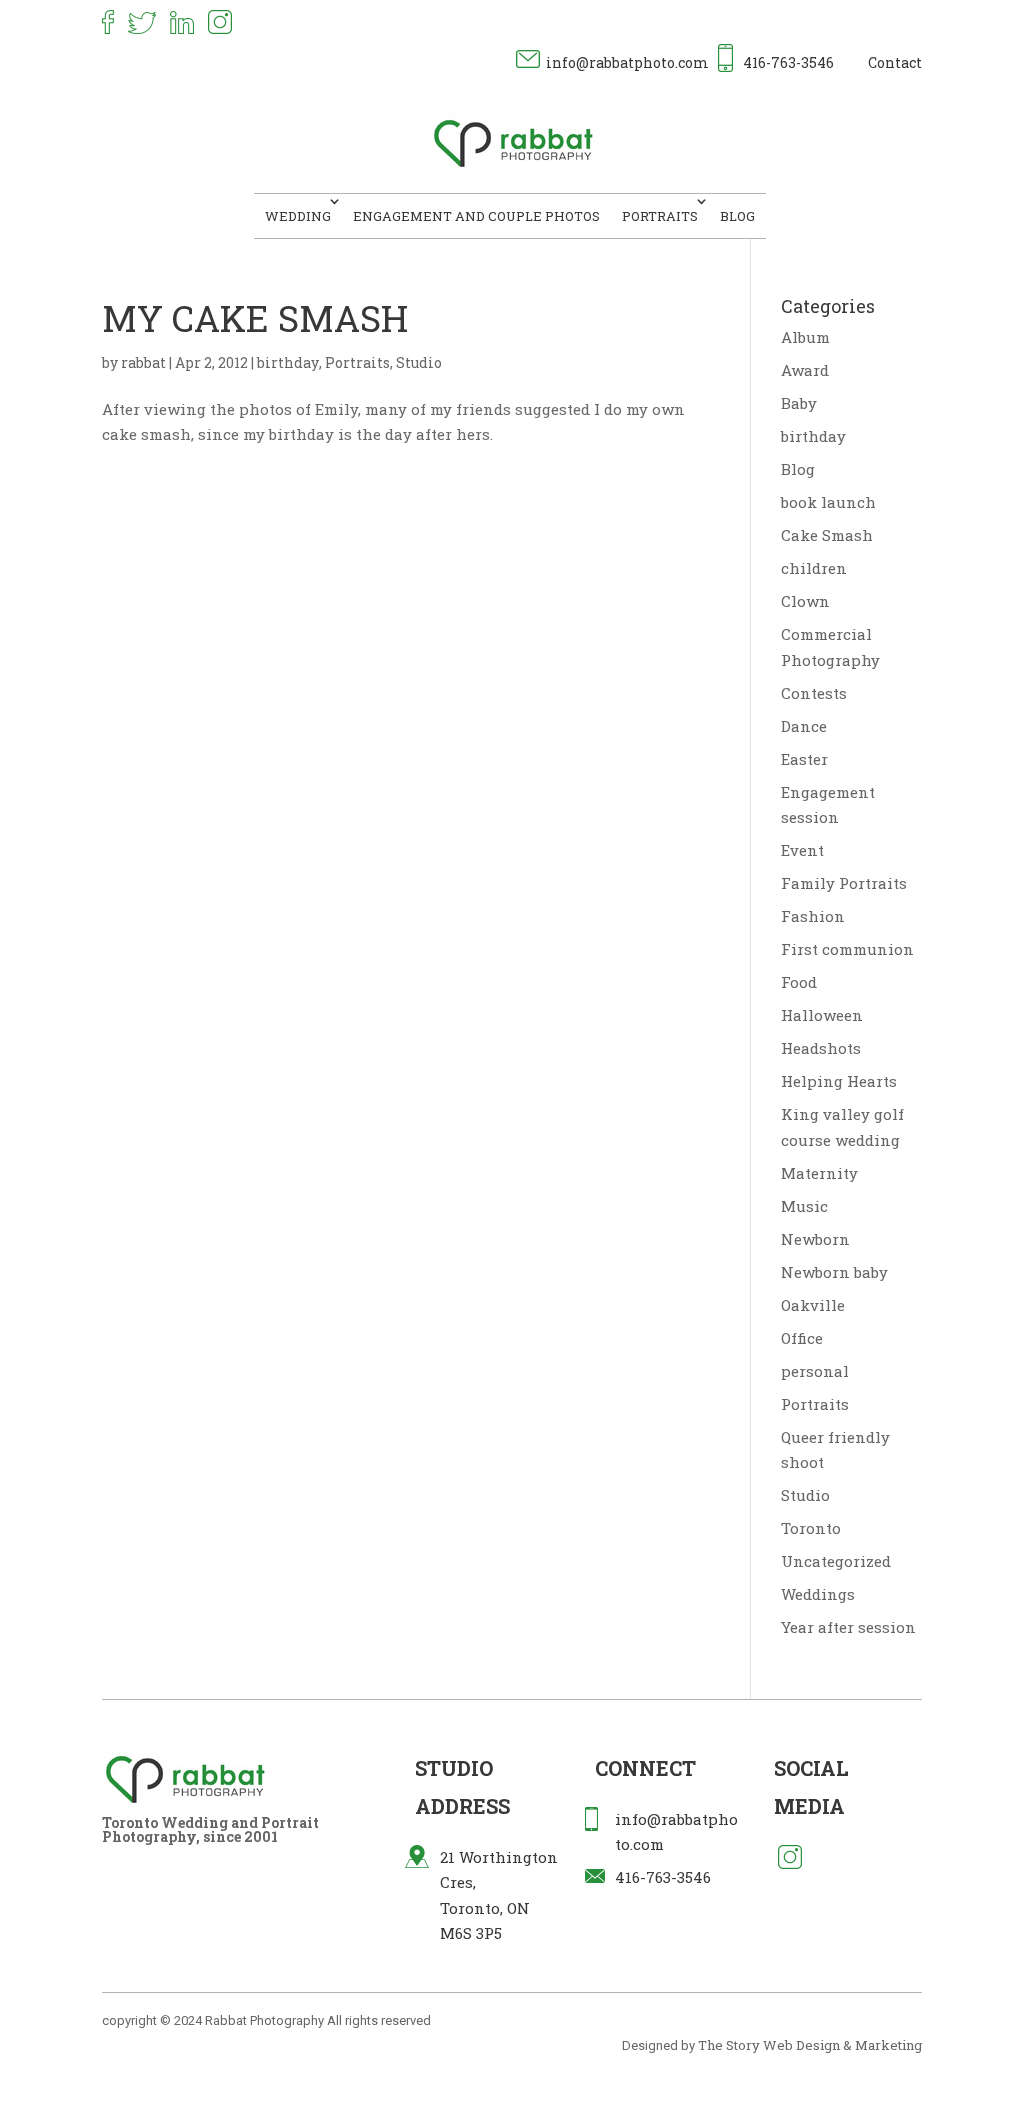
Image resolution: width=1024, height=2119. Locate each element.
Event (802, 850)
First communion (847, 949)
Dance (804, 726)
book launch (828, 502)
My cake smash (255, 318)
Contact (895, 62)
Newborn (815, 1239)
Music (804, 1206)
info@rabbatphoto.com (627, 62)
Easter (804, 759)
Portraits (660, 216)
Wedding (298, 216)
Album (805, 337)
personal (815, 1371)
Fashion (813, 916)
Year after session (848, 1627)
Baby (799, 403)
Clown (805, 601)
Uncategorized (836, 1561)
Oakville (813, 1305)
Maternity (819, 1173)
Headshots (821, 1048)
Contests (814, 693)
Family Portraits (844, 883)
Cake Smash (827, 535)
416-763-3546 (788, 62)
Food (799, 982)
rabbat (143, 362)
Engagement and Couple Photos (476, 216)
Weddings (818, 1594)
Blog (737, 216)
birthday (288, 362)
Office (802, 1338)
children (814, 568)
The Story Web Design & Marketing (810, 2045)
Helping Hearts (839, 1081)
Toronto (811, 1528)
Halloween (822, 1015)
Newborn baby (834, 1272)
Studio (419, 362)
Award (805, 370)
